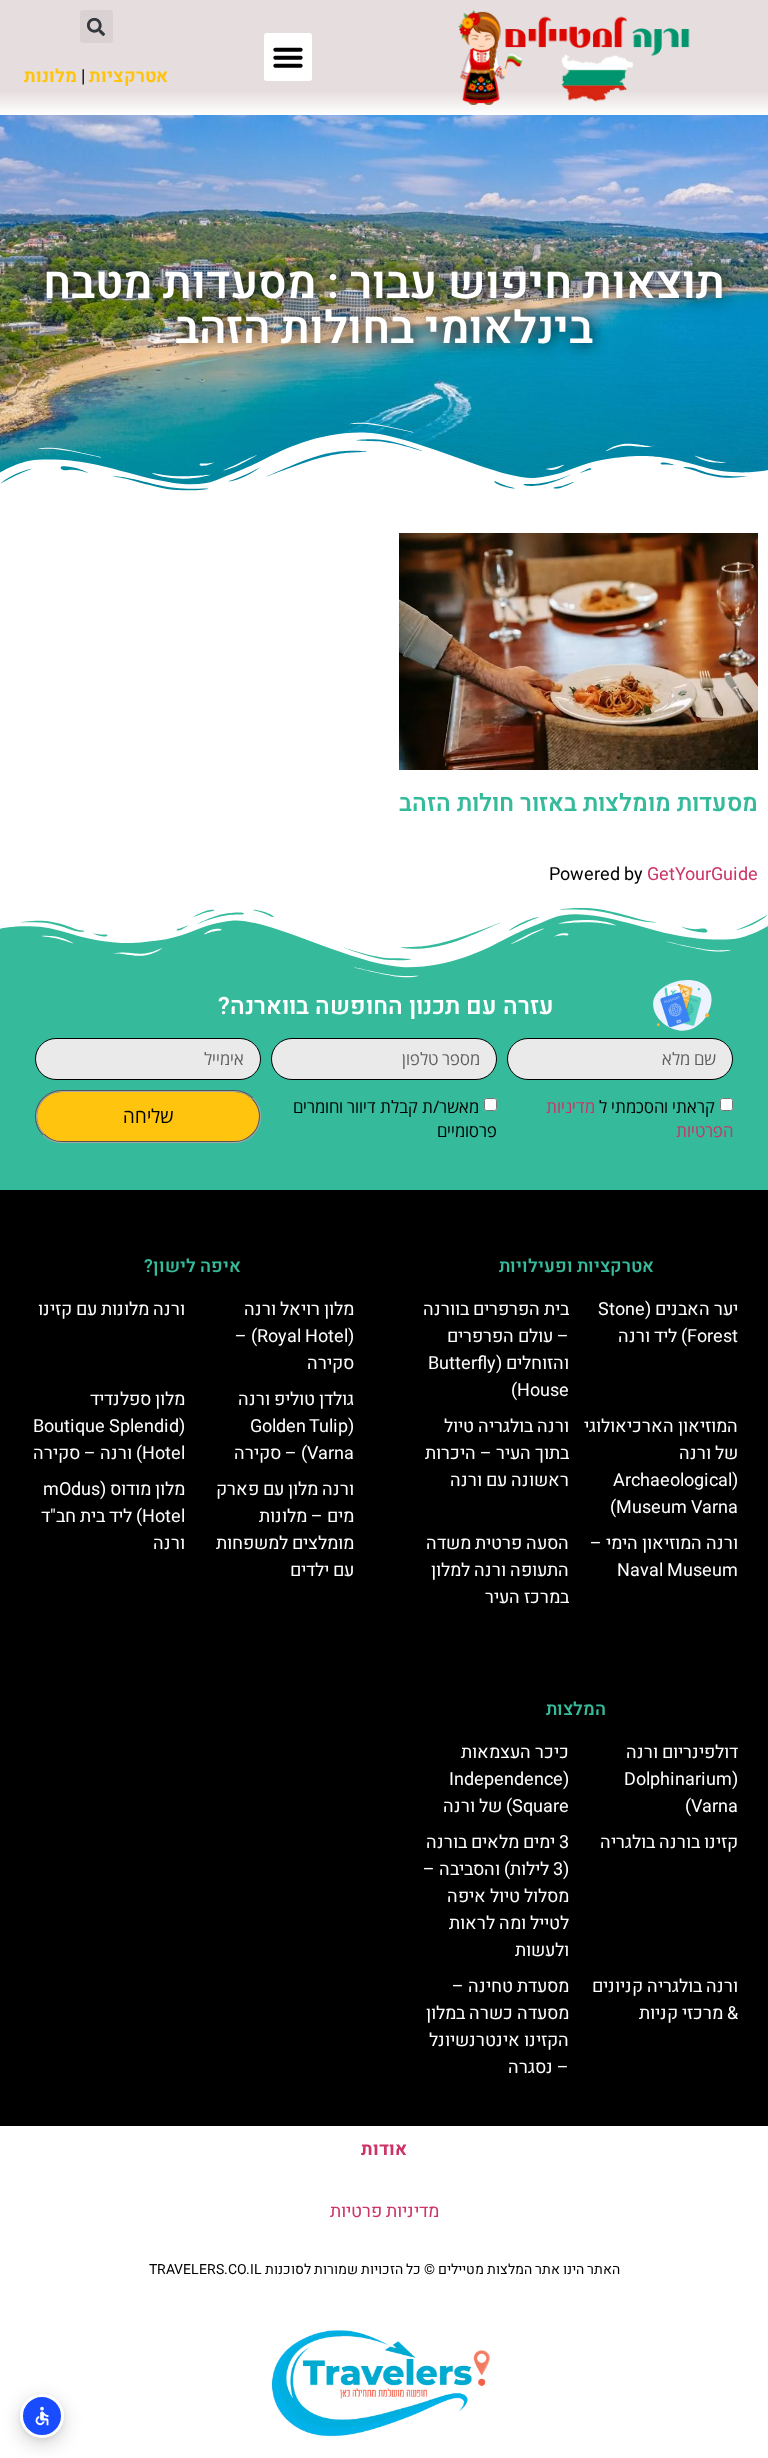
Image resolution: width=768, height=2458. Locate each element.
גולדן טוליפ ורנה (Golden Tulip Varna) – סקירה (294, 1426)
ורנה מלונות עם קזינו (111, 1309)
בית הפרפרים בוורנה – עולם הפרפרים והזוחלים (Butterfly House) (496, 1350)
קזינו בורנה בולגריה (669, 1842)
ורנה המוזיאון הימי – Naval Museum (664, 1557)
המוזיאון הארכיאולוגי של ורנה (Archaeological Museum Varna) (661, 1467)
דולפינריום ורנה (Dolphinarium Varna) (681, 1779)
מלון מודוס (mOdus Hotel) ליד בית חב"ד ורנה (113, 1516)
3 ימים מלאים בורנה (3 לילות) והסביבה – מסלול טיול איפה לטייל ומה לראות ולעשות (496, 1896)
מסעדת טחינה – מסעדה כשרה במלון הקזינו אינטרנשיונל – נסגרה (497, 2027)
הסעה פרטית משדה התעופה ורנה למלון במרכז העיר (497, 1570)
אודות (384, 2149)
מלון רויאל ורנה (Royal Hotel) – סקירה (294, 1336)
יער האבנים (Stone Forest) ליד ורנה (668, 1323)
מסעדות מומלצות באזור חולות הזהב (578, 803)
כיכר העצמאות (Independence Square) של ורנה (506, 1779)
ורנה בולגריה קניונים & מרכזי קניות (665, 2000)
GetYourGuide (702, 874)
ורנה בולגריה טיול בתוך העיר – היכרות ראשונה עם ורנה (497, 1453)
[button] (288, 57)
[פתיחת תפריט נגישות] (42, 2416)
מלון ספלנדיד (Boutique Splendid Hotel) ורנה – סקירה (109, 1426)
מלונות (50, 76)
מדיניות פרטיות (384, 2211)
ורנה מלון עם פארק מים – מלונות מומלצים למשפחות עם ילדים (285, 1530)
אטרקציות (128, 76)
